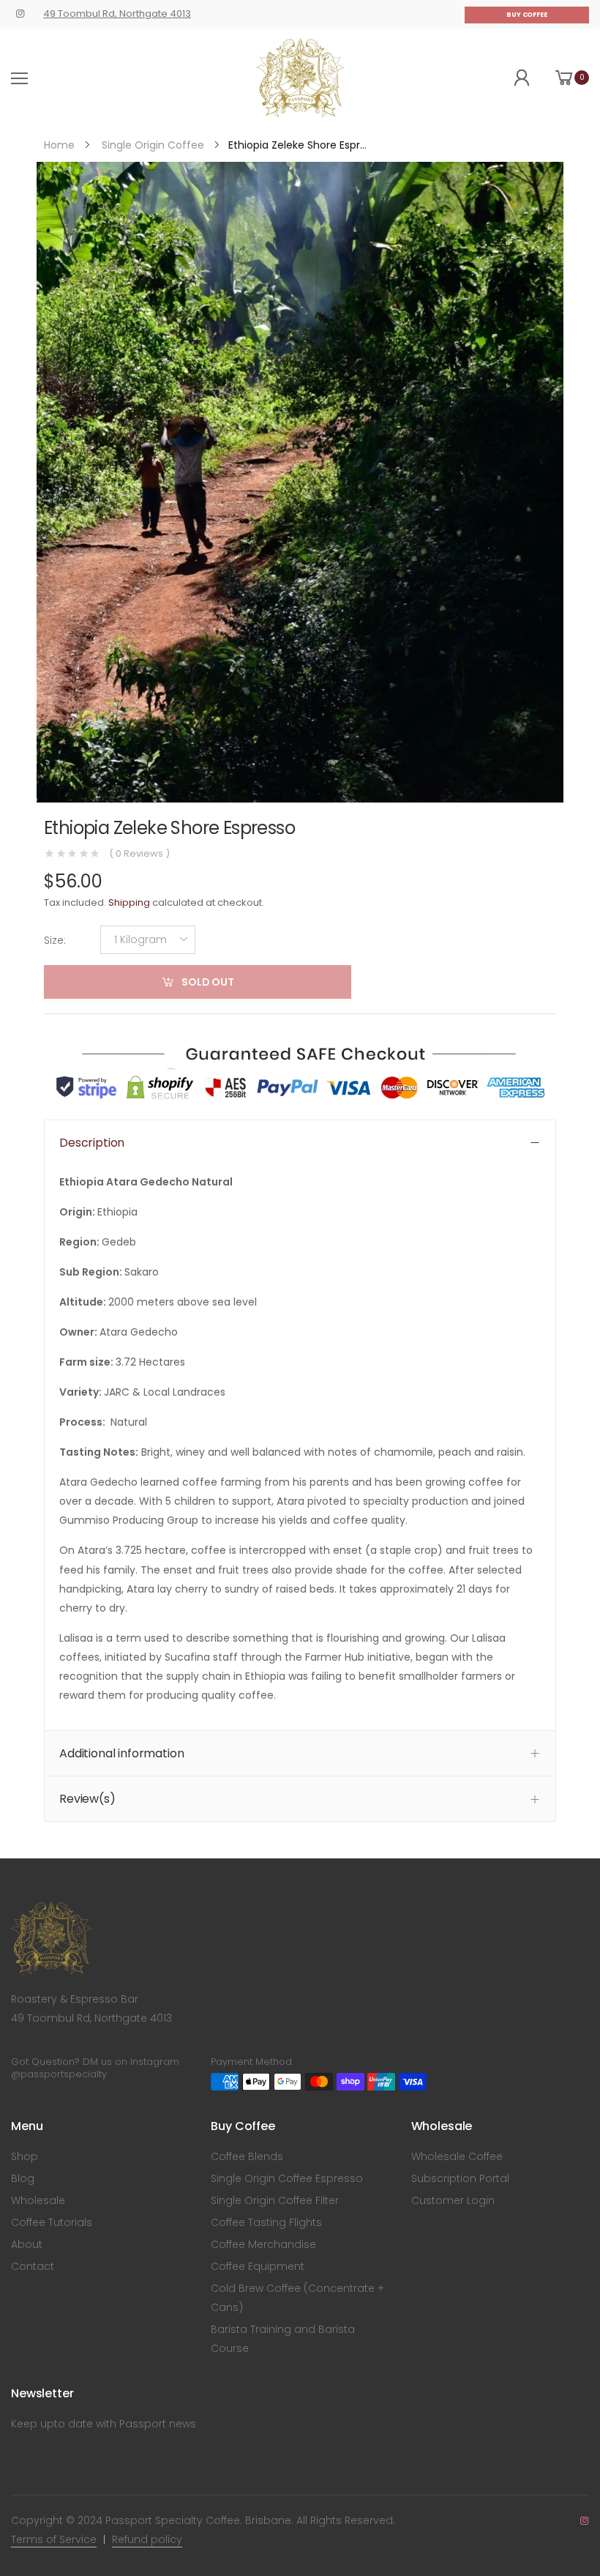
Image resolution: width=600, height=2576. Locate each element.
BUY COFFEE (527, 15)
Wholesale (38, 2200)
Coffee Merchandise (263, 2244)
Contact (33, 2266)
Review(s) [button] (87, 1798)
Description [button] (92, 1142)
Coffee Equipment (258, 2266)
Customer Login (453, 2200)
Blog (23, 2178)
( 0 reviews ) (139, 854)
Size (55, 939)
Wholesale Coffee (457, 2156)
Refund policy (147, 2539)
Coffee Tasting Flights (266, 2222)
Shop (25, 2156)
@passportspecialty (59, 2074)
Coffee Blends (247, 2156)
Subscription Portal (460, 2178)
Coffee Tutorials (52, 2222)
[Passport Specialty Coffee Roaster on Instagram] (20, 14)
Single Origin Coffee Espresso (287, 2178)
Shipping (129, 902)
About (27, 2244)
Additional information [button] (121, 1753)
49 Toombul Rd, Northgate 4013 (117, 14)
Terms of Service (54, 2539)
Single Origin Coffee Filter (275, 2200)
